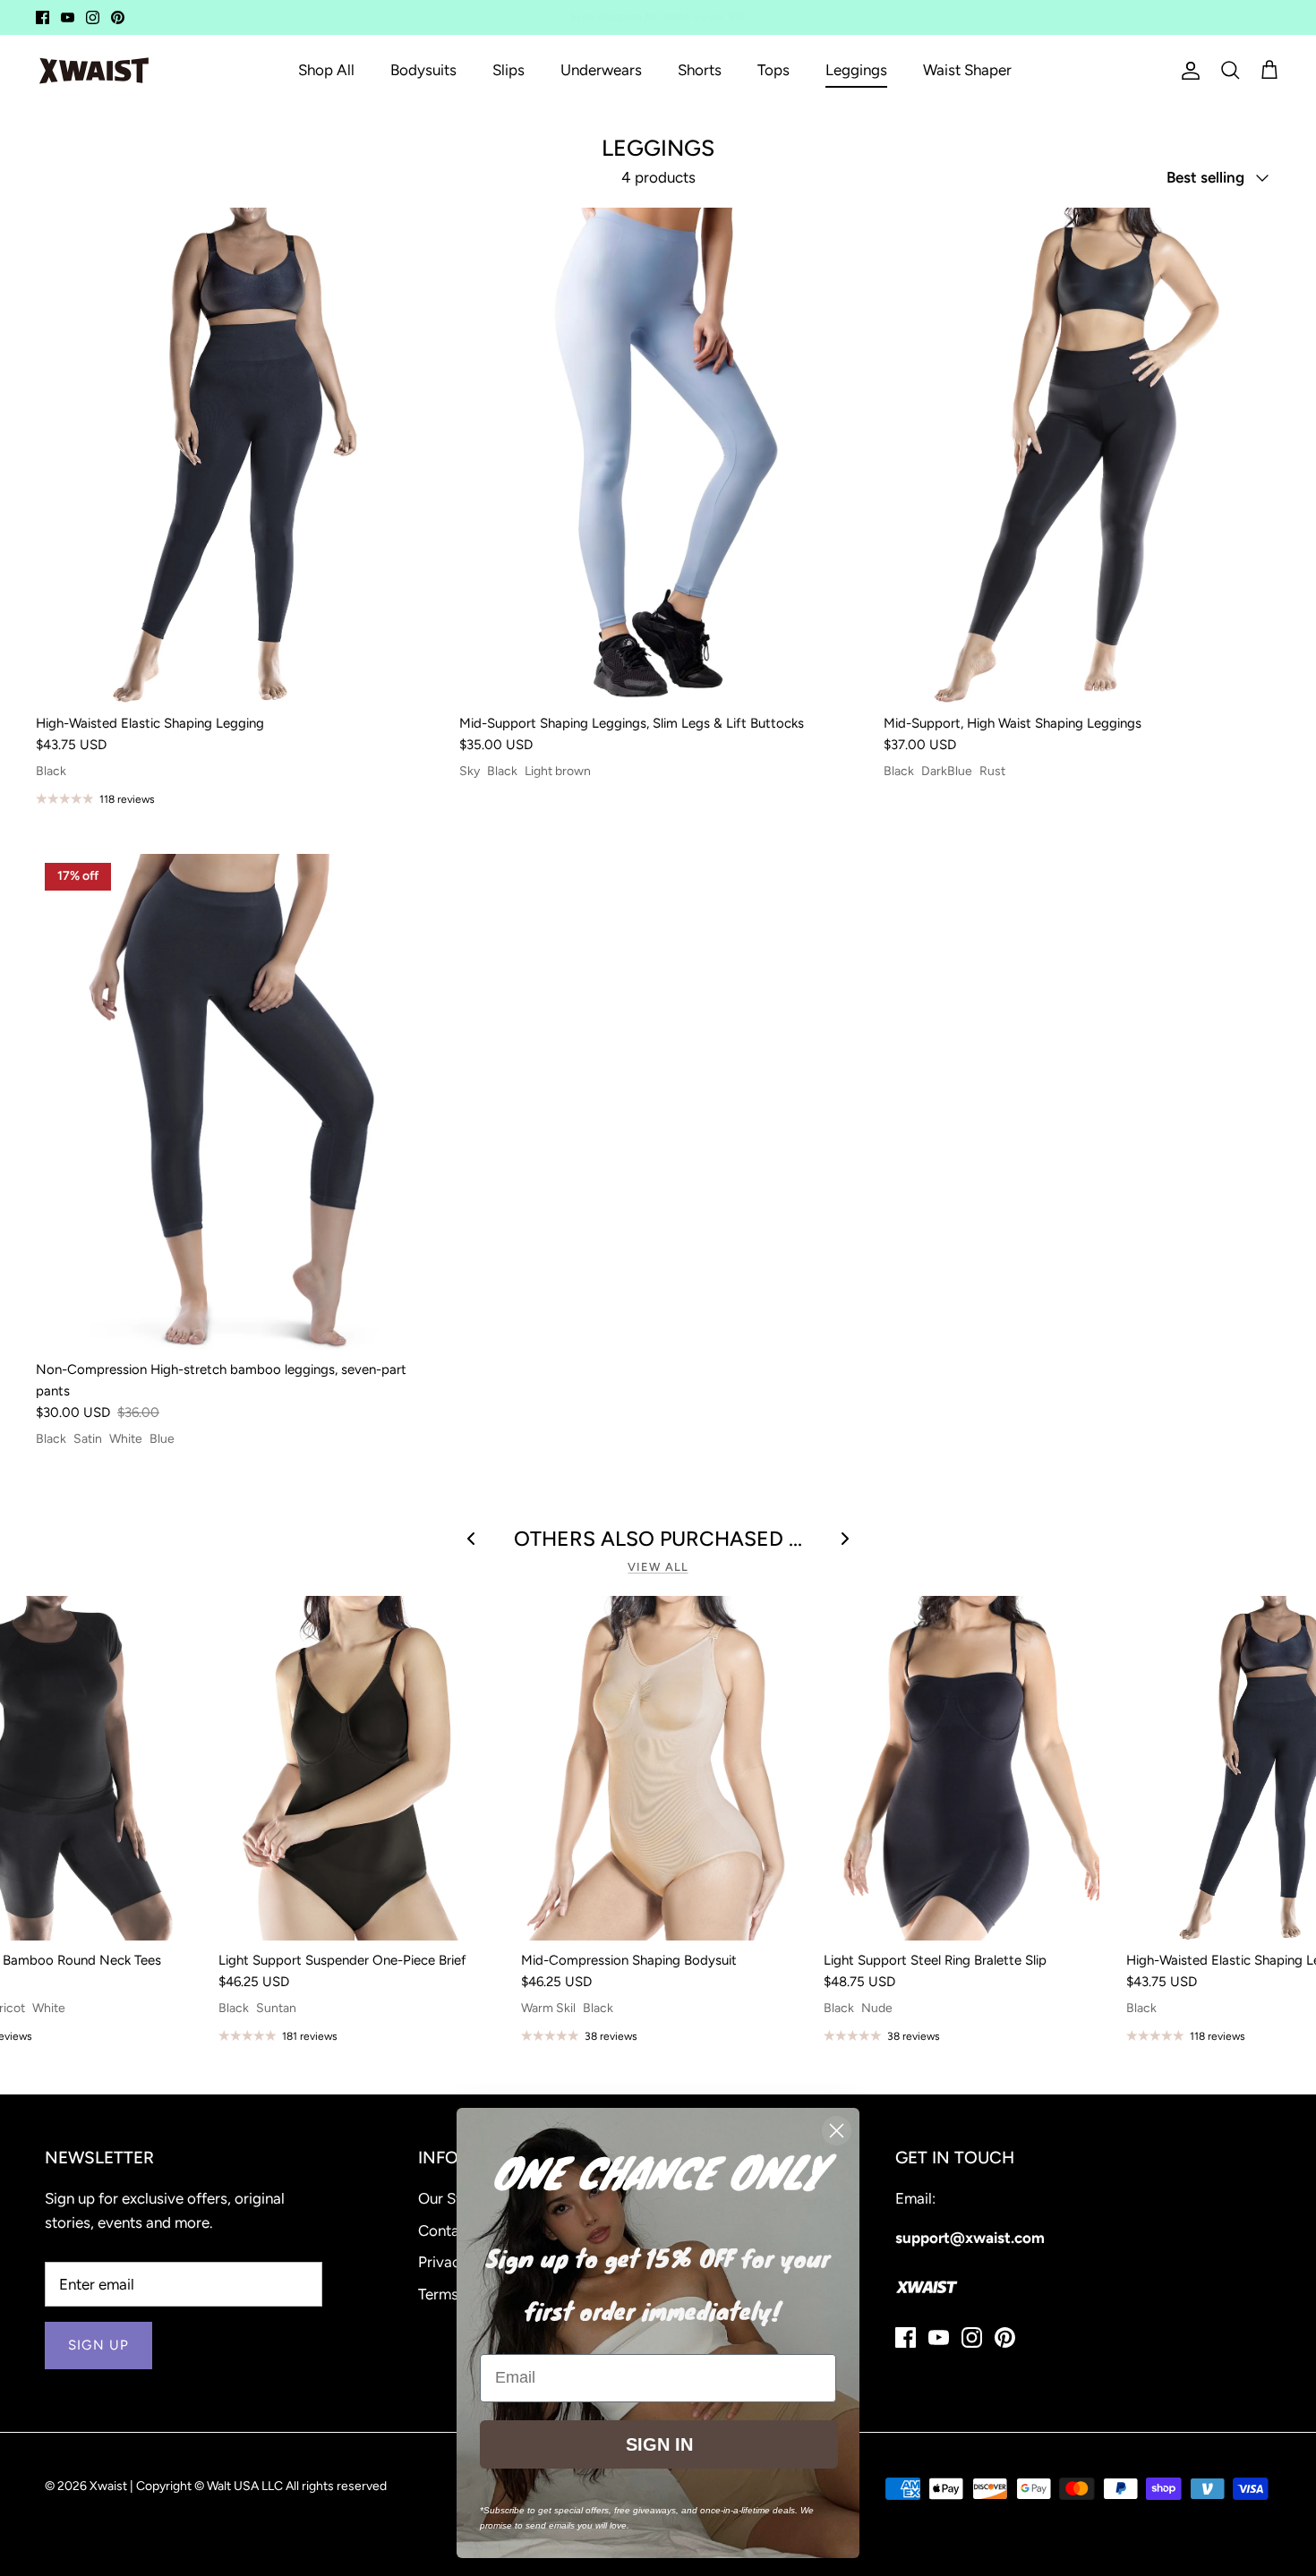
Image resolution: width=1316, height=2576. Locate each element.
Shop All (326, 70)
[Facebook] (43, 17)
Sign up (98, 2345)
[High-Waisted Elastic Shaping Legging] (234, 456)
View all (658, 1567)
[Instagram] (93, 17)
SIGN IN (659, 2444)
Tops (773, 70)
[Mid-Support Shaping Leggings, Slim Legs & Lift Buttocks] (658, 456)
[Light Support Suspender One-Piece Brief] (356, 1768)
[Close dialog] (837, 2131)
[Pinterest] (118, 17)
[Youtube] (68, 17)
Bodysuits (423, 70)
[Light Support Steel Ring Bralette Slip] (961, 1768)
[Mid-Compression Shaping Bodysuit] (659, 1768)
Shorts (700, 70)
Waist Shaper (967, 70)
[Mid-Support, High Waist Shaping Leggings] (1082, 456)
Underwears (601, 70)
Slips (508, 70)
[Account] (1187, 71)
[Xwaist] (94, 71)
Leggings (856, 70)
